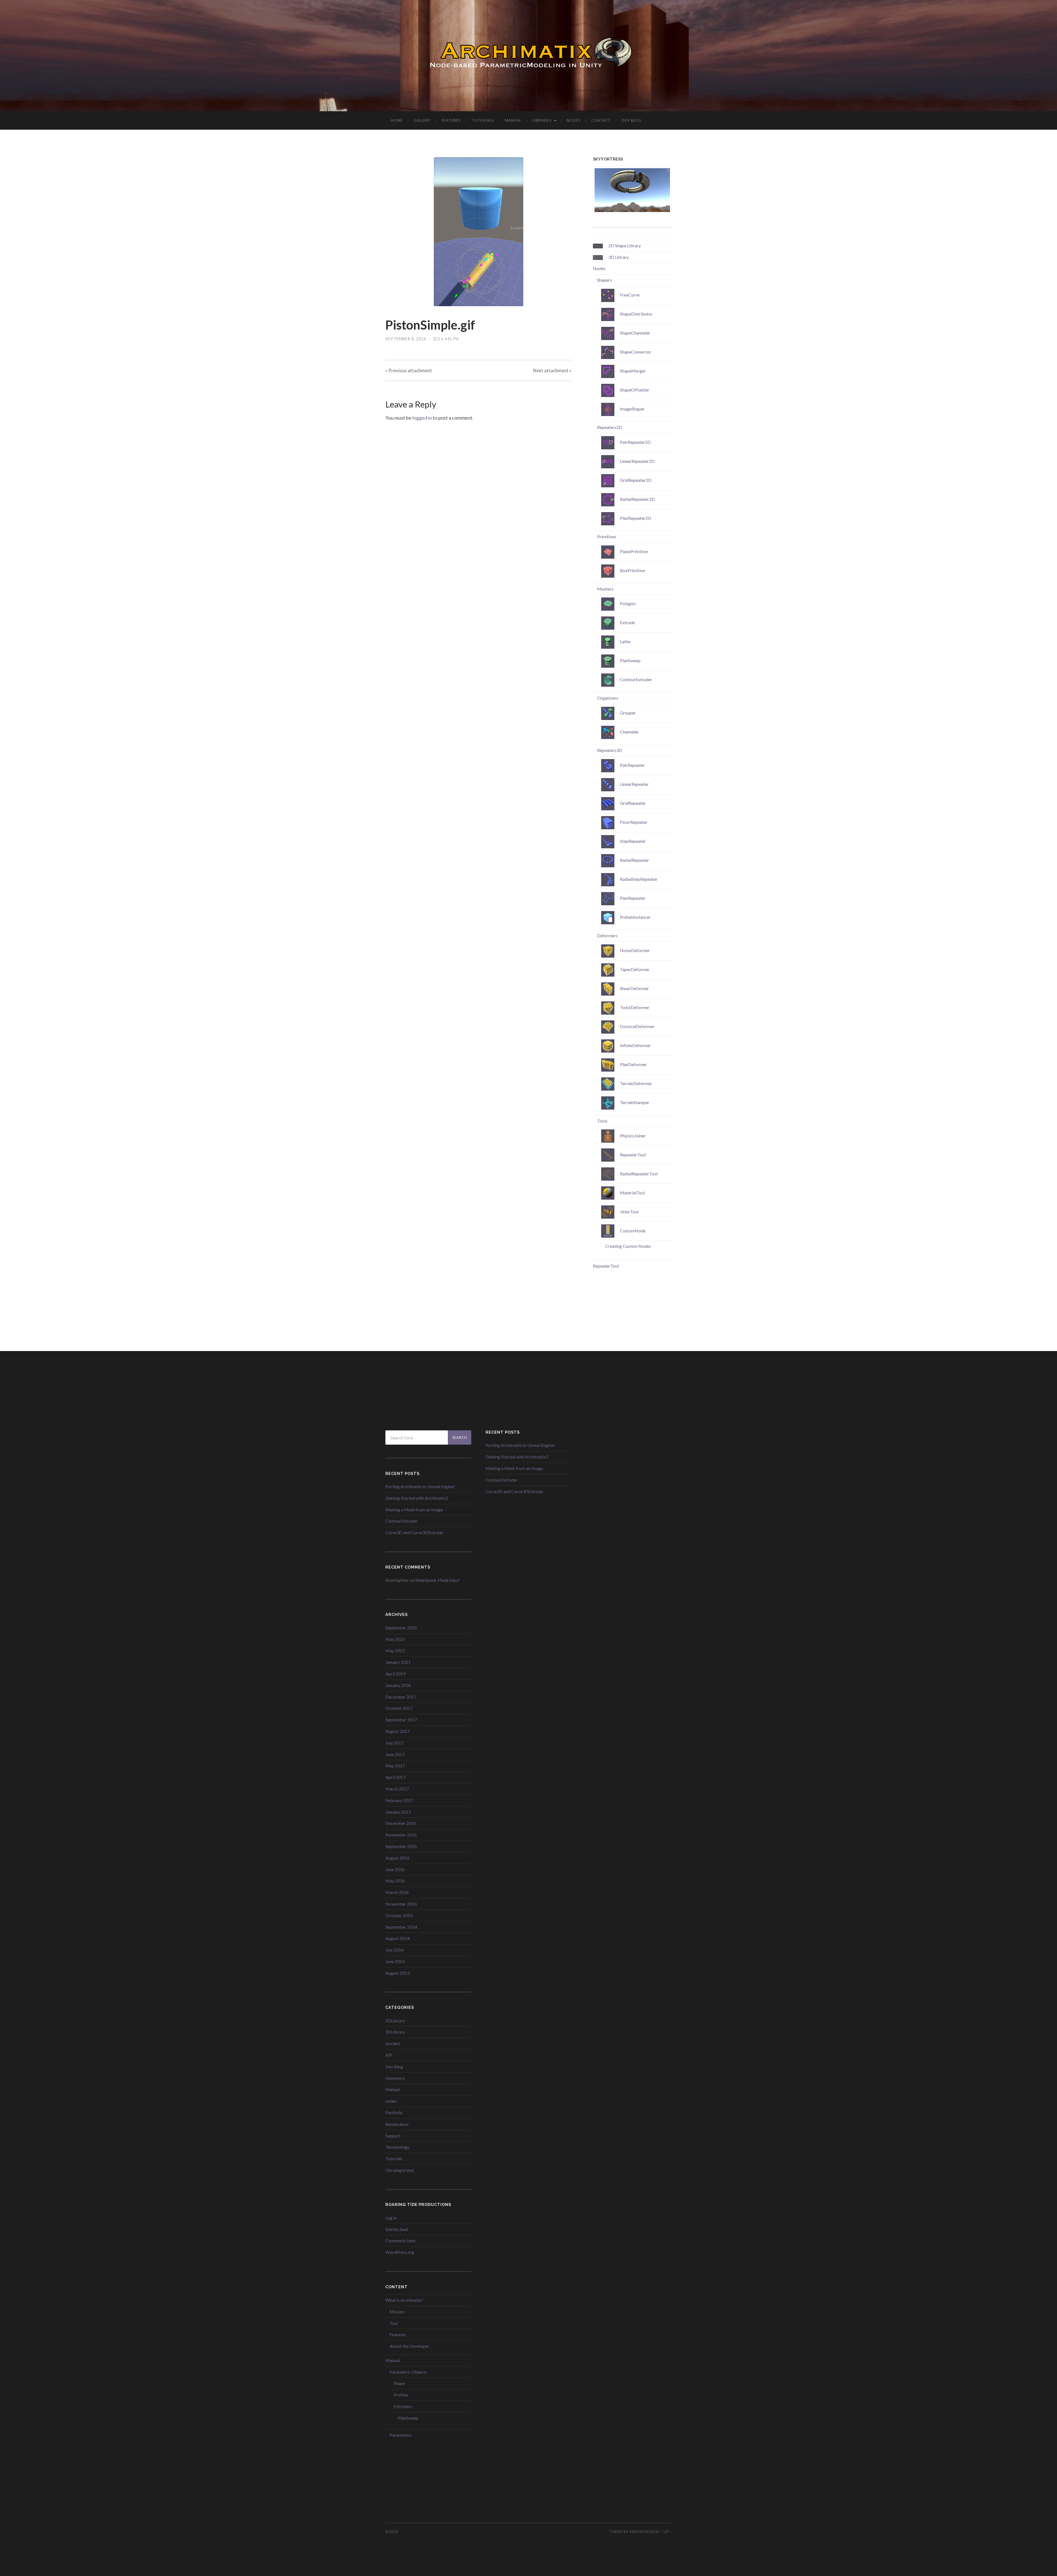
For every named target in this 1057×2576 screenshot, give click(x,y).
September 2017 (401, 1720)
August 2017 (397, 1731)
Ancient (393, 2043)
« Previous (409, 370)
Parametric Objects (408, 2372)
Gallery (422, 120)
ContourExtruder (401, 1521)
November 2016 (401, 1835)
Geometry (395, 2078)
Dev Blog (632, 120)
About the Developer (409, 2346)
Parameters (401, 2435)
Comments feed (400, 2241)
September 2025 (401, 1628)
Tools (602, 1121)
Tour (394, 2323)
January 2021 (398, 1662)
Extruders (403, 2406)
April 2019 (395, 1674)
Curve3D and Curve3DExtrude (414, 1532)
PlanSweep (408, 2418)
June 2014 (395, 1961)
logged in (422, 418)
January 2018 (398, 1685)
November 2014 (401, 1904)
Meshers (605, 589)
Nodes (574, 120)
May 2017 (395, 1766)
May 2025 (395, 1639)
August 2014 (397, 1938)
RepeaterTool (606, 1266)
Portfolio (394, 2112)
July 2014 (394, 1950)
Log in (391, 2218)
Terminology (397, 2147)
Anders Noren (644, 2532)
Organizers (608, 698)
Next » (552, 370)
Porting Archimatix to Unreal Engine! (420, 1486)
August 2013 (397, 1973)
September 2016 (401, 1846)
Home (397, 120)
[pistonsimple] (478, 232)
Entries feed (397, 2229)
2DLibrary (395, 2021)
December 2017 (401, 1697)
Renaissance (397, 2124)
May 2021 (395, 1650)
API (389, 2055)
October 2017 (399, 1708)
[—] (528, 55)
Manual (513, 120)
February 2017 (399, 1800)
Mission (397, 2312)
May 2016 (395, 1881)
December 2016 (401, 1823)
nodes (391, 2101)
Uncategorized (400, 2170)
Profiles (401, 2395)
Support (393, 2136)
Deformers (607, 935)
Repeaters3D (610, 750)
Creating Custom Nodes (628, 1246)
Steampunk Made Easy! (438, 1580)
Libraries (542, 120)
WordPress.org (400, 2252)
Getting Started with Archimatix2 (417, 1498)
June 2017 (395, 1754)
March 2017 (397, 1789)
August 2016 (397, 1858)
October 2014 (399, 1915)
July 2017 (394, 1743)
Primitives (607, 536)
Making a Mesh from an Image (414, 1510)
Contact (601, 120)
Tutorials (483, 120)
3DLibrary (395, 2032)
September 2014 (401, 1927)
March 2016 (397, 1892)
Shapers (604, 280)
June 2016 (395, 1869)
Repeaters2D (610, 427)
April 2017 (395, 1777)
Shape (399, 2383)
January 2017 (398, 1812)
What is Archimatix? (404, 2300)
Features (451, 120)
